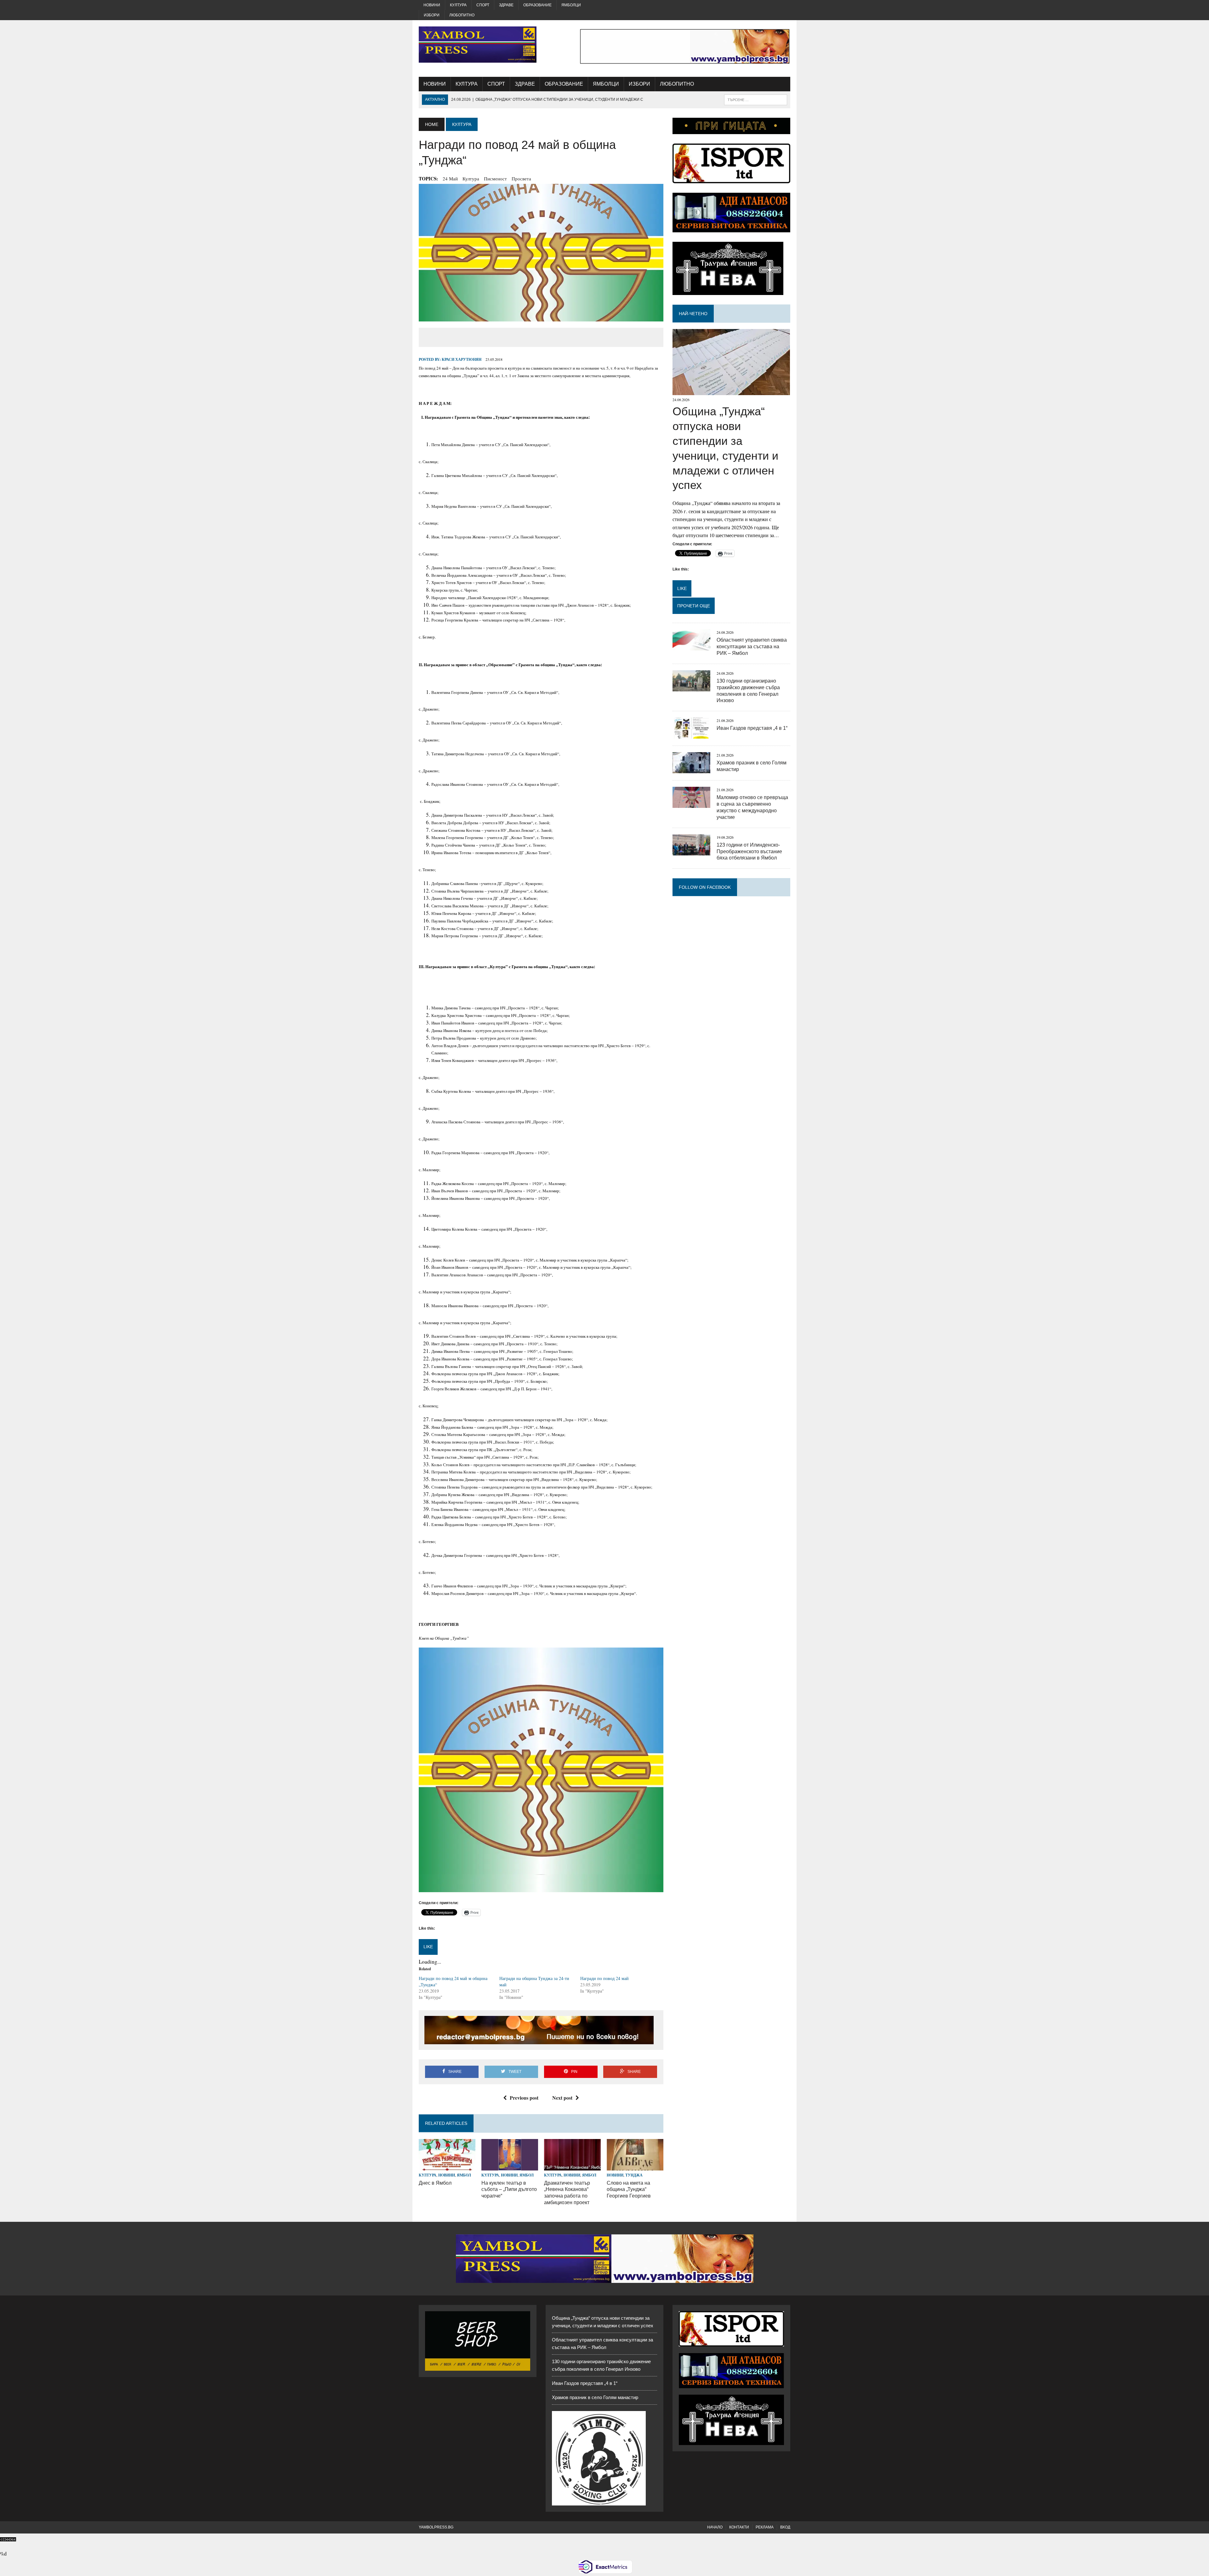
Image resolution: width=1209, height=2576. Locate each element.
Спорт (483, 5)
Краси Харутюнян (462, 359)
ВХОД (785, 2527)
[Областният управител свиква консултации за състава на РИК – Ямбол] (691, 647)
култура (471, 179)
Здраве (506, 5)
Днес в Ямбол (435, 2183)
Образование (537, 5)
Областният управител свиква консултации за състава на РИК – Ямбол (752, 647)
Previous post (524, 2098)
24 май (450, 179)
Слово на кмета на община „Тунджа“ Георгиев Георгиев (629, 2190)
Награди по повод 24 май (604, 1978)
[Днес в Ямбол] (447, 2167)
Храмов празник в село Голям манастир (595, 2397)
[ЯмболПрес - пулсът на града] (478, 45)
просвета (521, 179)
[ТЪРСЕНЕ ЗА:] (756, 99)
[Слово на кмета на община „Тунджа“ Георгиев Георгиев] (635, 2167)
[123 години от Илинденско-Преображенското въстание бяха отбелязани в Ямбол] (691, 851)
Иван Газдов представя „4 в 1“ (752, 728)
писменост (495, 179)
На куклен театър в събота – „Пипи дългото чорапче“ (509, 2190)
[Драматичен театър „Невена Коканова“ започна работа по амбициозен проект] (572, 2167)
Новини (432, 5)
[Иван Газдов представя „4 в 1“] (691, 735)
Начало (715, 2527)
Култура (458, 5)
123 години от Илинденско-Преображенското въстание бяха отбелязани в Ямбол (749, 851)
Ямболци (571, 5)
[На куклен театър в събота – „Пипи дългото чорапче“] (510, 2167)
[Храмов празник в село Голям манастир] (691, 769)
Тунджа (634, 2175)
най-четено (693, 314)
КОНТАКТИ (739, 2527)
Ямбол (464, 2175)
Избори (432, 15)
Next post (562, 2098)
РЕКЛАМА (765, 2527)
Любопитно (462, 15)
